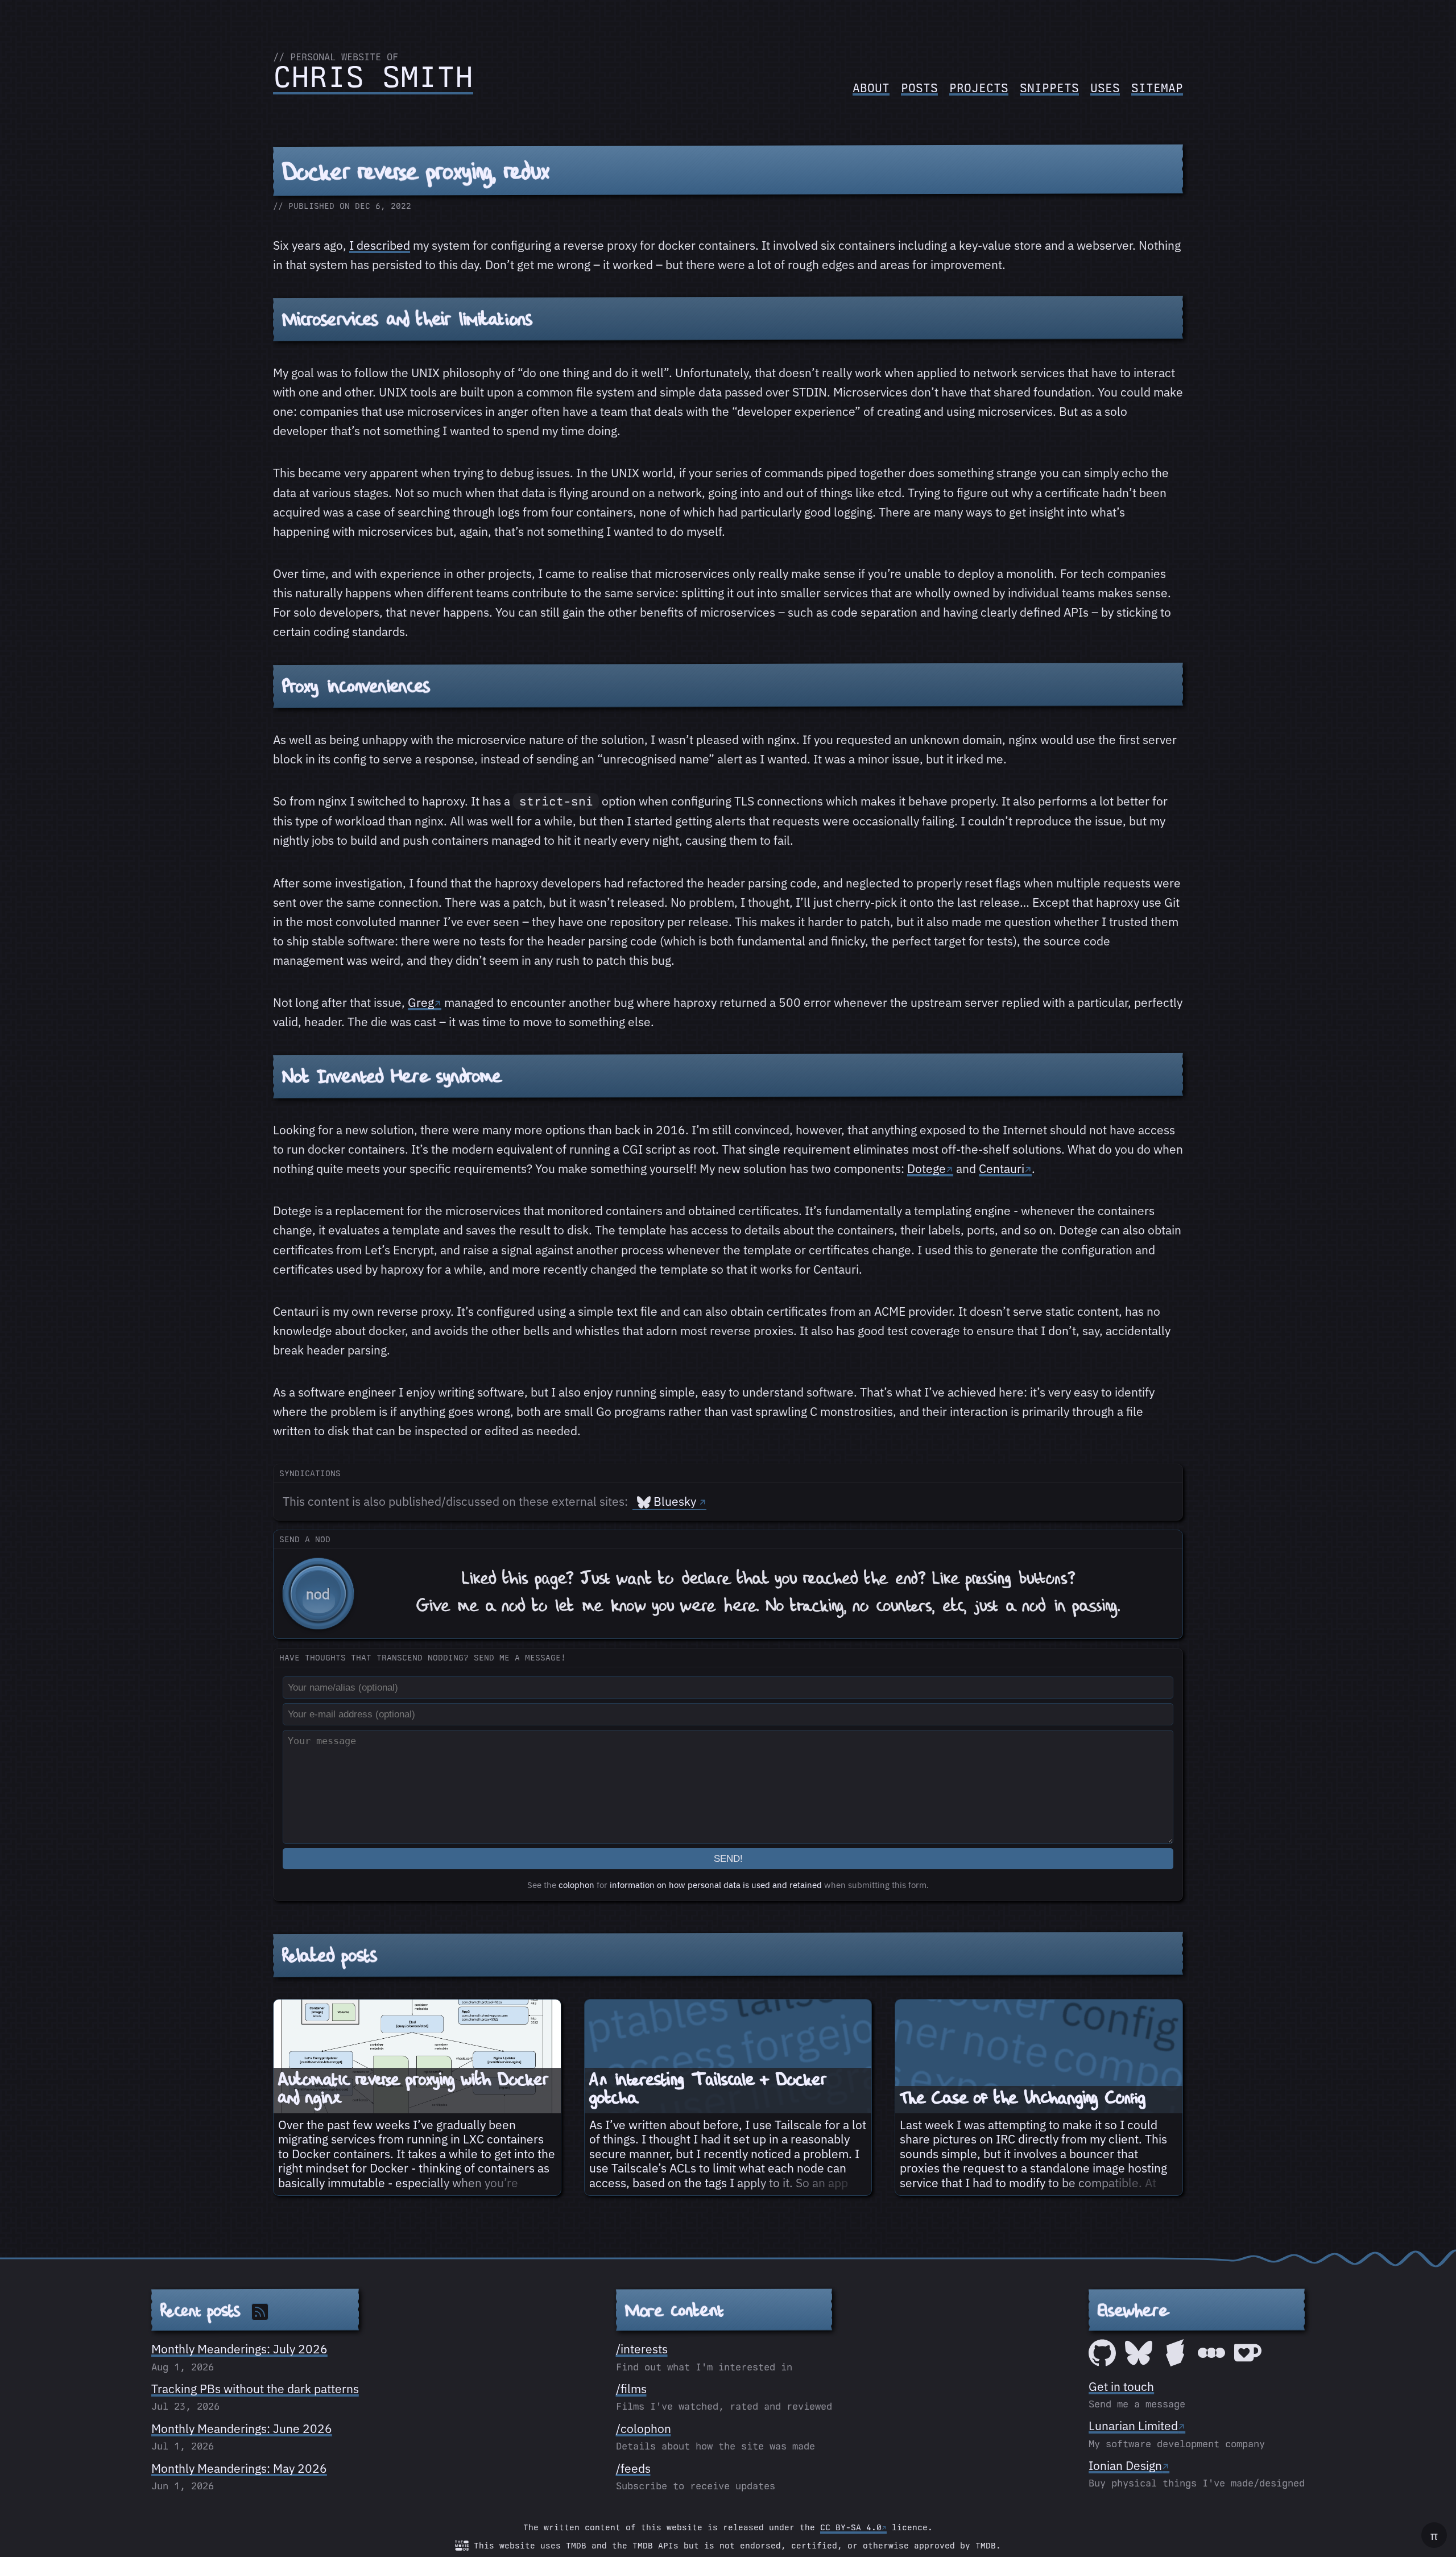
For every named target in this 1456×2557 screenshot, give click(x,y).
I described (380, 245)
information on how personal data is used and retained (716, 1885)
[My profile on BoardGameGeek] (1175, 2362)
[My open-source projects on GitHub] (1102, 2362)
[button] (728, 1584)
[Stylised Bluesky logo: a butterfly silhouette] (1139, 2362)
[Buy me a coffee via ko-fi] (1248, 2362)
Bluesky (675, 1501)
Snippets (1049, 88)
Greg (421, 1002)
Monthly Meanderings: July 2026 (239, 2349)
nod (318, 1594)
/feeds (633, 2468)
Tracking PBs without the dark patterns (255, 2389)
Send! (728, 1858)
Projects (979, 88)
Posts (919, 88)
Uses (1105, 88)
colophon (576, 1885)
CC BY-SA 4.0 (851, 2527)
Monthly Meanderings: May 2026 (239, 2468)
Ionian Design (1125, 2465)
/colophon (644, 2428)
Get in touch (1121, 2386)
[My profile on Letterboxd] (1211, 2362)
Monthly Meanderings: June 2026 (242, 2428)
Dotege (926, 1168)
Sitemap (1157, 88)
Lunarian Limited (1133, 2426)
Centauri (1002, 1168)
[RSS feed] (260, 2311)
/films (631, 2389)
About (871, 88)
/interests (642, 2349)
